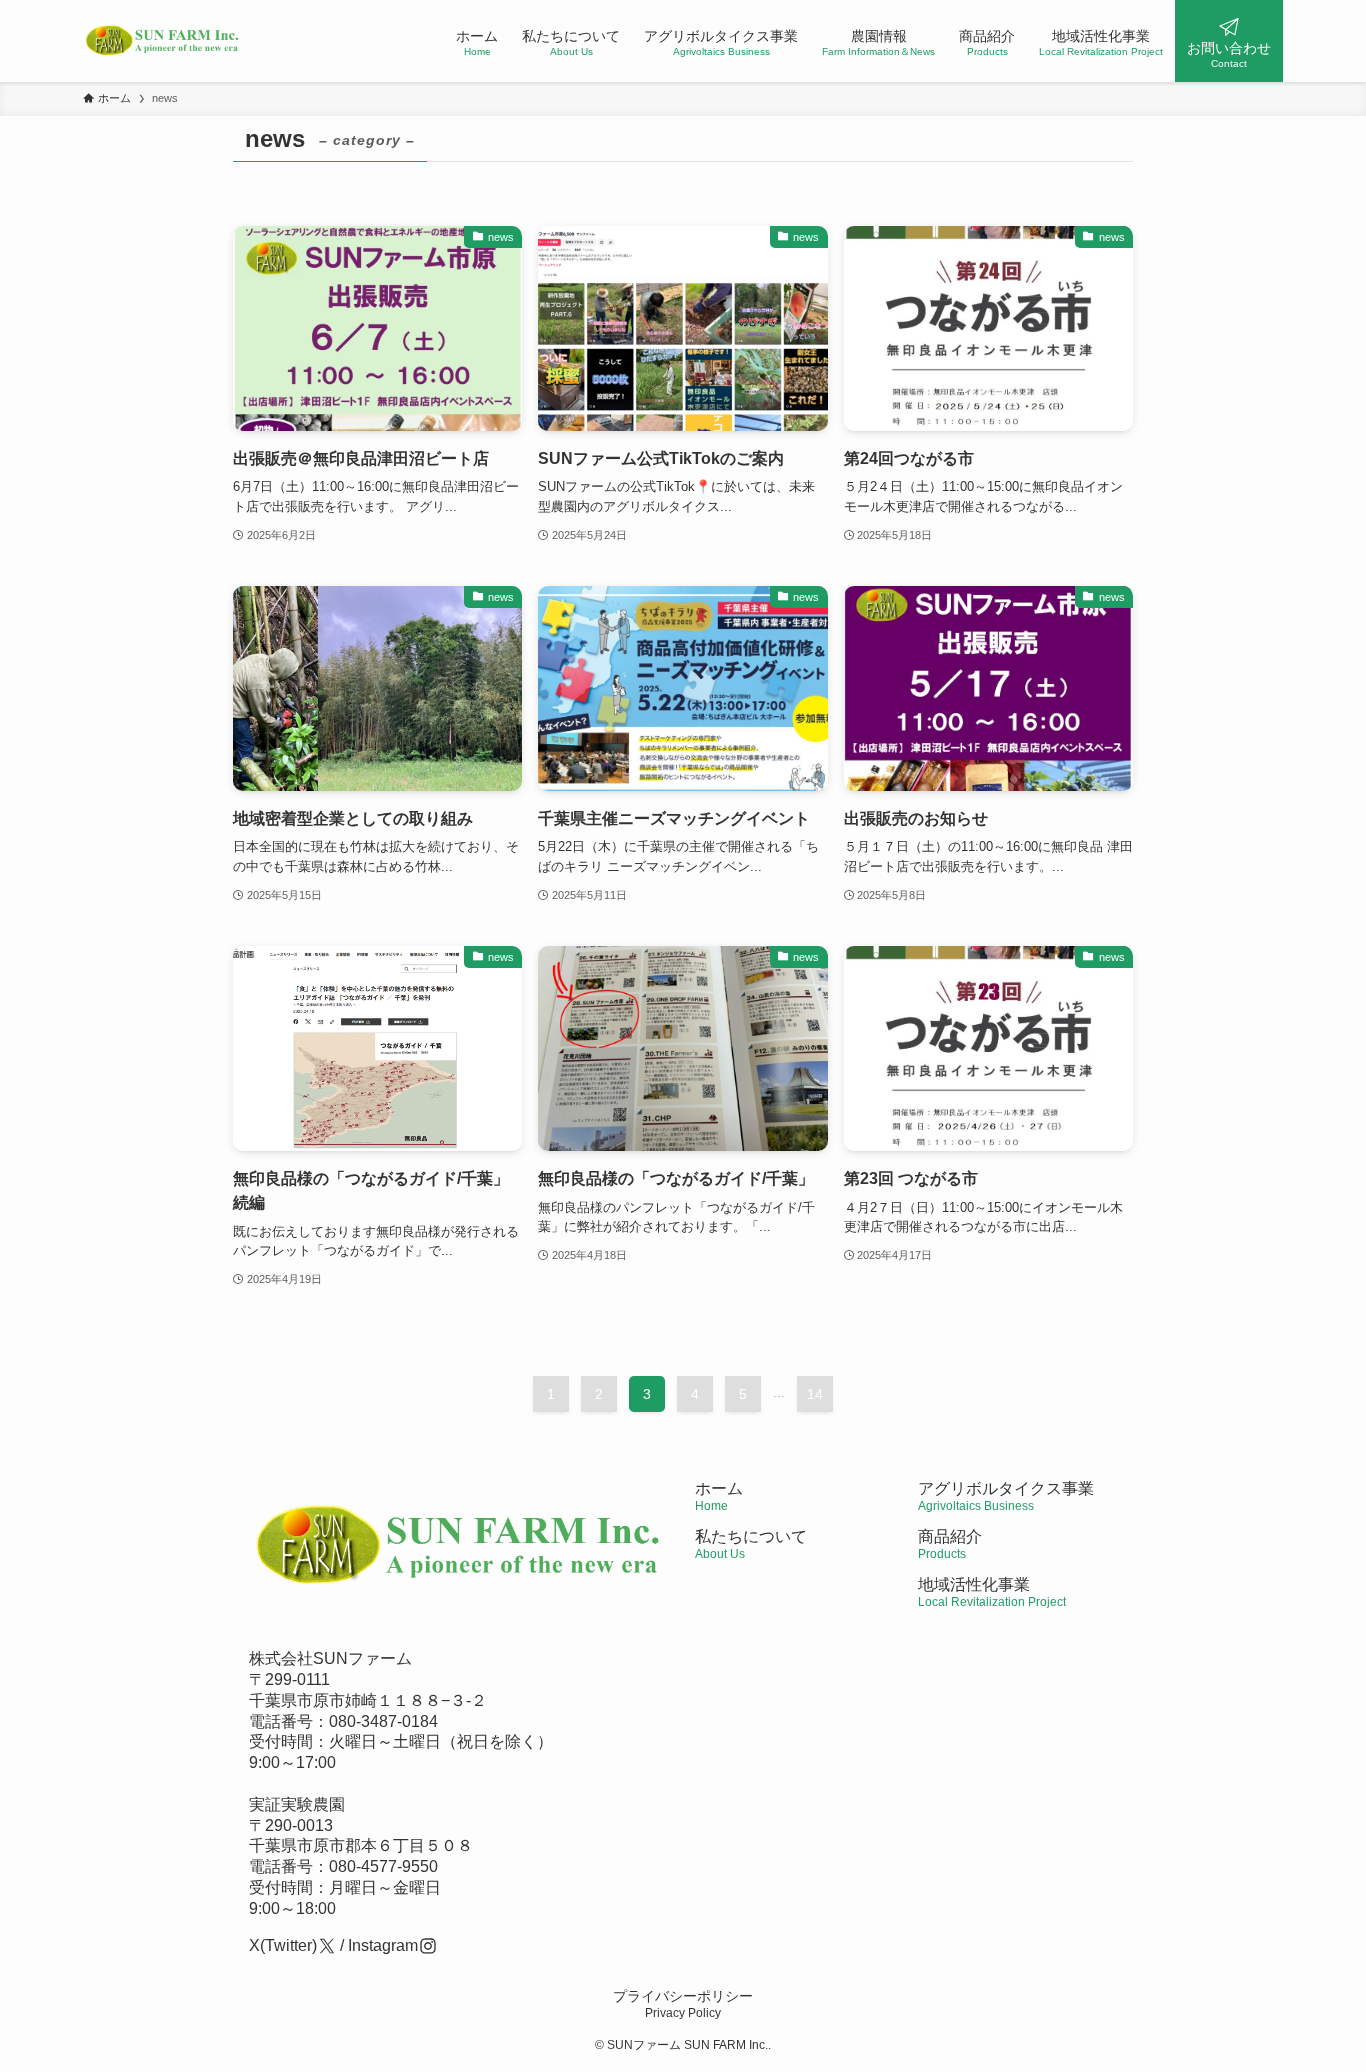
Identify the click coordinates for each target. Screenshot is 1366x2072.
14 (815, 1394)
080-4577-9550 (383, 1866)
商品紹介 (950, 1544)
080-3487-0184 (383, 1721)
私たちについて (751, 1544)
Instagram (383, 1945)
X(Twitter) (283, 1945)
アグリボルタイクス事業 (1006, 1488)
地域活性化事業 (992, 1592)
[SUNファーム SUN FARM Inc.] (163, 41)
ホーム (719, 1496)
